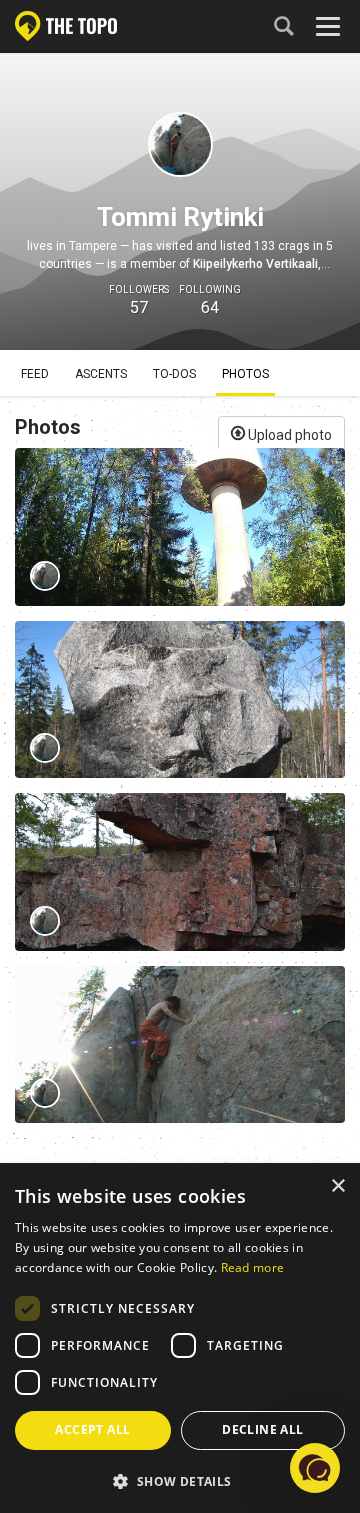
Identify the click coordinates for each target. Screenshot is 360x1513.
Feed (35, 374)
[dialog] (180, 1339)
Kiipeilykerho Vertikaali (255, 264)
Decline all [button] (262, 1429)
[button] (180, 1480)
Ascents (101, 374)
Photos (245, 374)
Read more (253, 1267)
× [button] (337, 1186)
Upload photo (288, 435)
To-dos (174, 374)
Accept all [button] (92, 1429)
